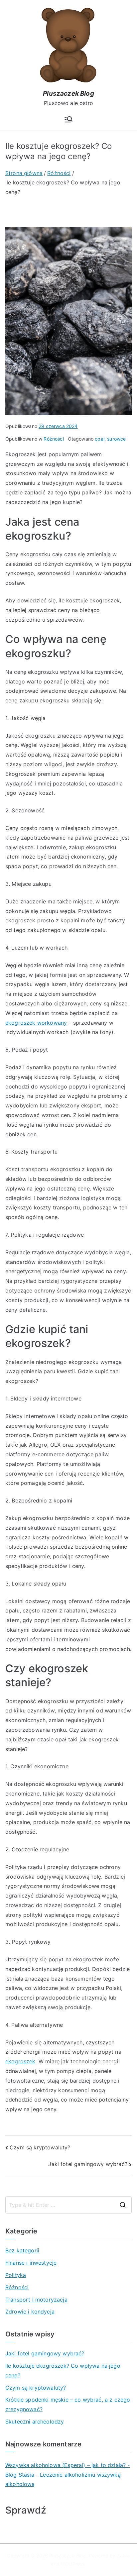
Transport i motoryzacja (36, 2300)
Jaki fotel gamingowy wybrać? (88, 2164)
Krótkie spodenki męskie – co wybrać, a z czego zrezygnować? (68, 2404)
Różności (54, 439)
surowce (116, 439)
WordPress (73, 2564)
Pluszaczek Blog (68, 94)
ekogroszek (20, 2061)
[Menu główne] (68, 119)
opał (100, 439)
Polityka (16, 2275)
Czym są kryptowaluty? (40, 2147)
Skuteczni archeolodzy (35, 2421)
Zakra (124, 2556)
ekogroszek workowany (36, 1023)
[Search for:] (68, 2205)
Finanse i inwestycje (31, 2263)
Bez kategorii (22, 2250)
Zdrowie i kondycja (30, 2312)
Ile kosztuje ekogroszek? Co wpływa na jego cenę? (63, 2370)
